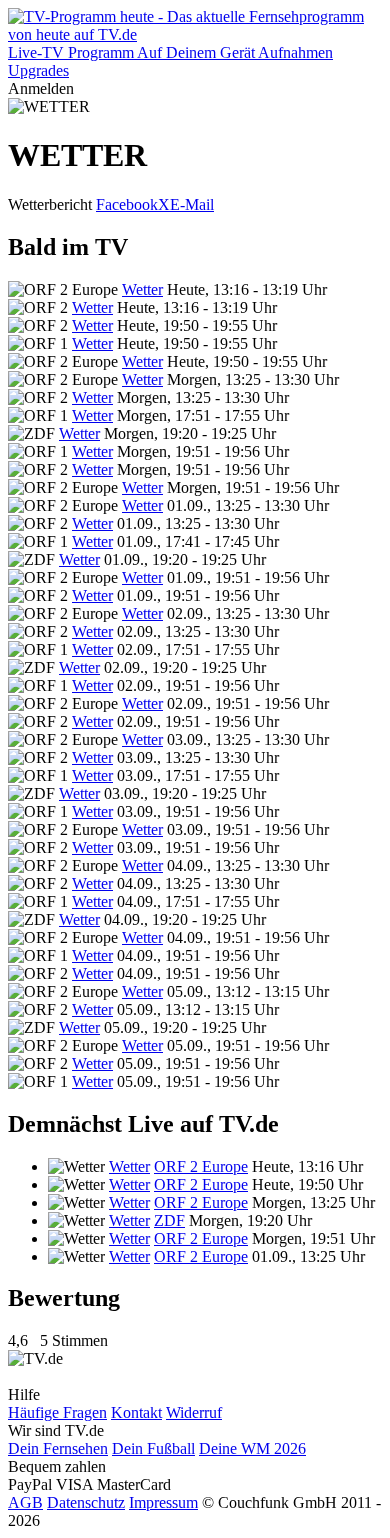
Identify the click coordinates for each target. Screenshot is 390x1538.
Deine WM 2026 (252, 1448)
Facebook (127, 204)
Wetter (142, 289)
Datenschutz (86, 1502)
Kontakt (136, 1412)
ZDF (169, 1220)
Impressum (163, 1502)
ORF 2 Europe (201, 1166)
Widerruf (194, 1412)
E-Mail (192, 204)
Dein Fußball (153, 1448)
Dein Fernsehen (58, 1448)
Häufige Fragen (57, 1412)
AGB (25, 1502)
